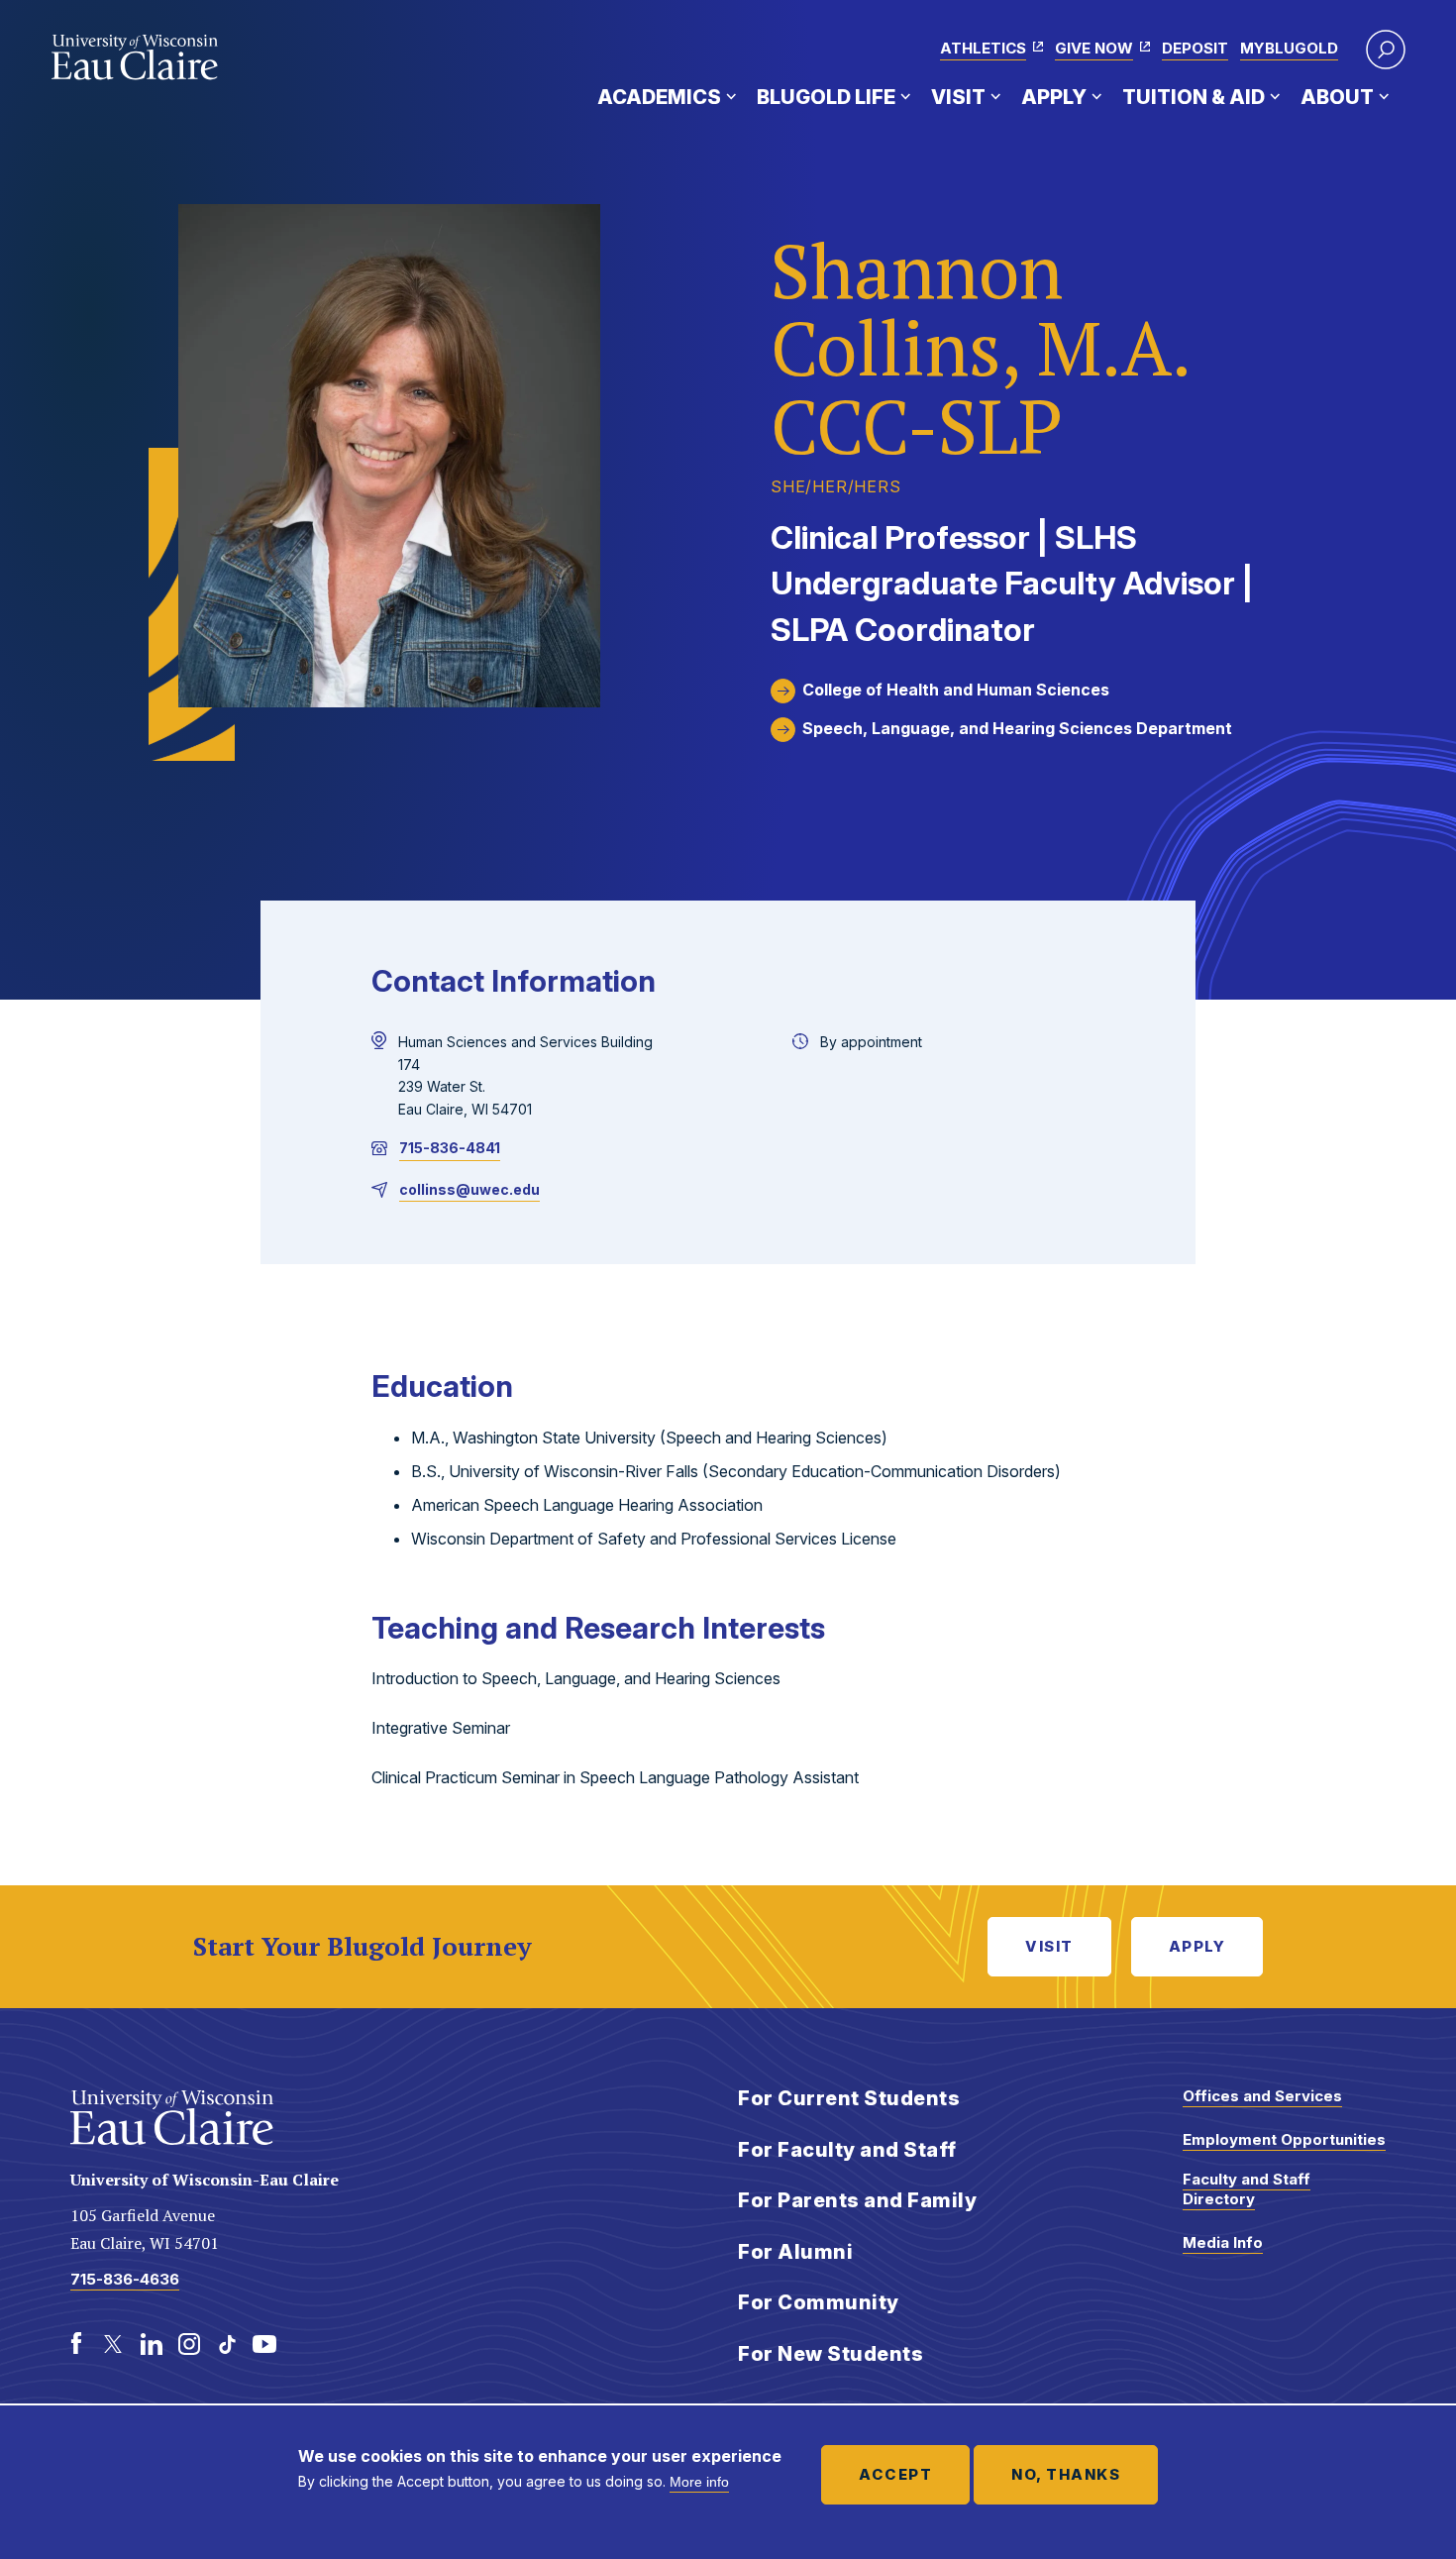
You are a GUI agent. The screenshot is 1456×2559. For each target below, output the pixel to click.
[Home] (135, 57)
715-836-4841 (450, 1148)
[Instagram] (189, 2344)
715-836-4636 (125, 2279)
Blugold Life (826, 97)
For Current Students (849, 2098)
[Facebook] (76, 2344)
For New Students (831, 2354)
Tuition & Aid (1194, 97)
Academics (659, 97)
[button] (1386, 50)
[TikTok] (227, 2344)
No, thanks (1066, 2474)
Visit (958, 97)
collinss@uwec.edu (469, 1189)
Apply (1054, 97)
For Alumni (795, 2252)
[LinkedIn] (152, 2344)
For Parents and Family (857, 2200)
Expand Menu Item (731, 96)
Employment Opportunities (1284, 2139)
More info (699, 2482)
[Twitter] (114, 2344)
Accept (895, 2474)
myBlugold (1289, 48)
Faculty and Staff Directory (1247, 2189)
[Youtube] (264, 2344)
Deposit (1195, 48)
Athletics (983, 48)
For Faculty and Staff (847, 2150)
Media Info (1223, 2242)
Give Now (1094, 48)
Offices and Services (1262, 2096)
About (1337, 97)
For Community (819, 2302)
